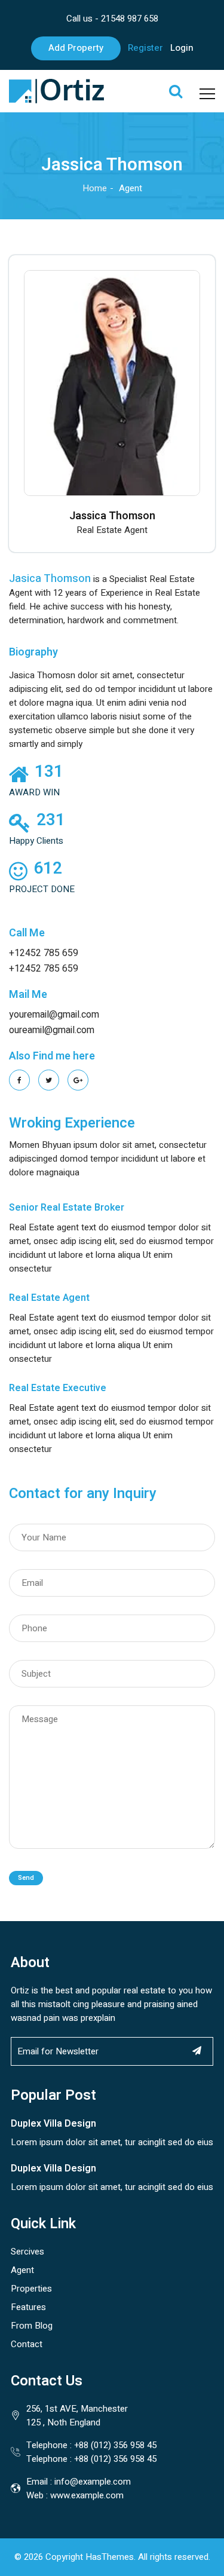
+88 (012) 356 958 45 (115, 2445)
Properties (31, 2289)
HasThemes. (111, 2557)
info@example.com (93, 2482)
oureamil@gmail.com (52, 1030)
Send (26, 1878)
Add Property (76, 48)
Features (28, 2307)
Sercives (27, 2252)
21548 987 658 (130, 19)
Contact (27, 2344)
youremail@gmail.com (54, 1015)
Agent (22, 2270)
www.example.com (87, 2495)
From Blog (32, 2326)
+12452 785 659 (44, 953)
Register (145, 48)
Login (182, 48)
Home (95, 188)
